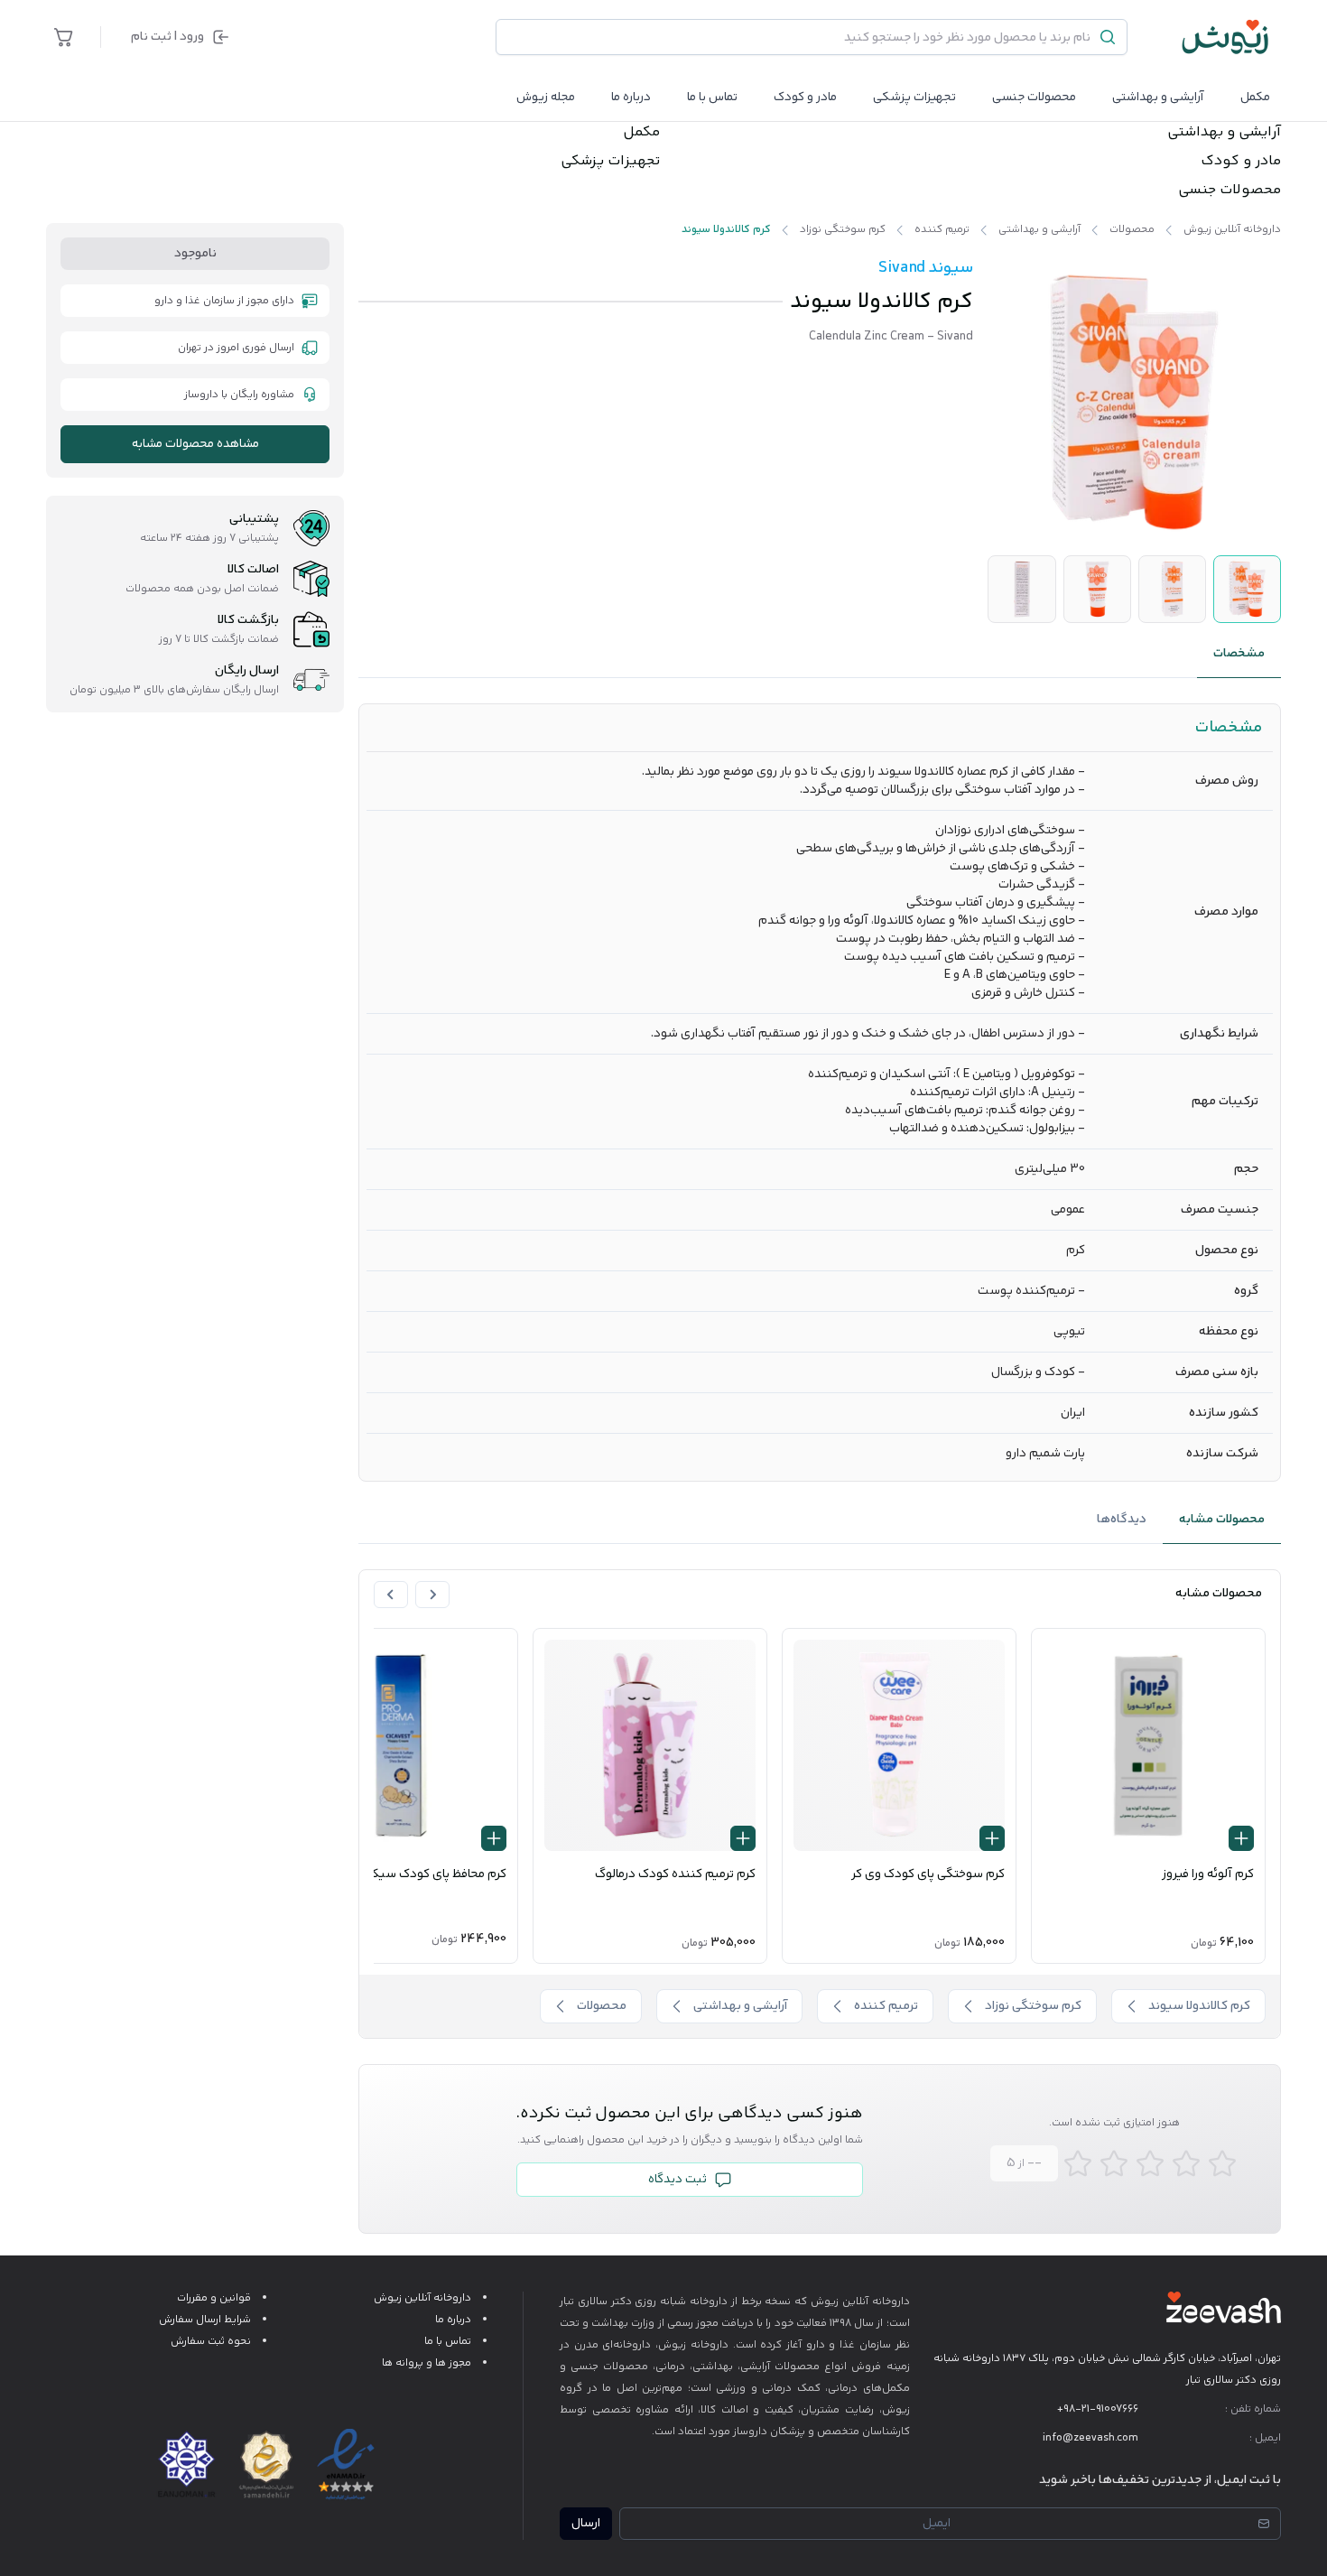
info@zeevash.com (1090, 2438)
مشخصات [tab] (1239, 654)
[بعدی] (391, 1595)
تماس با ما (712, 98)
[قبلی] (432, 1595)
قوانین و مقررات (214, 2298)
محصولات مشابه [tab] (1222, 1520)
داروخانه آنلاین (876, 2302)
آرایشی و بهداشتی (1158, 98)
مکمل (1255, 98)
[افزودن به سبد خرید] (1241, 1838)
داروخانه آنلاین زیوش (422, 2298)
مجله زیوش (546, 98)
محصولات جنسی (1034, 98)
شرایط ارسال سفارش (205, 2320)
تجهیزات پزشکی (914, 98)
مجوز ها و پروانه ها (427, 2363)
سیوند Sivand (926, 268)
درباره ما (631, 98)
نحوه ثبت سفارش (211, 2342)
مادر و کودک (1241, 162)
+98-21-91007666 (1098, 2409)
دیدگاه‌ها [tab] (1122, 1520)
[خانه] (1226, 37)
